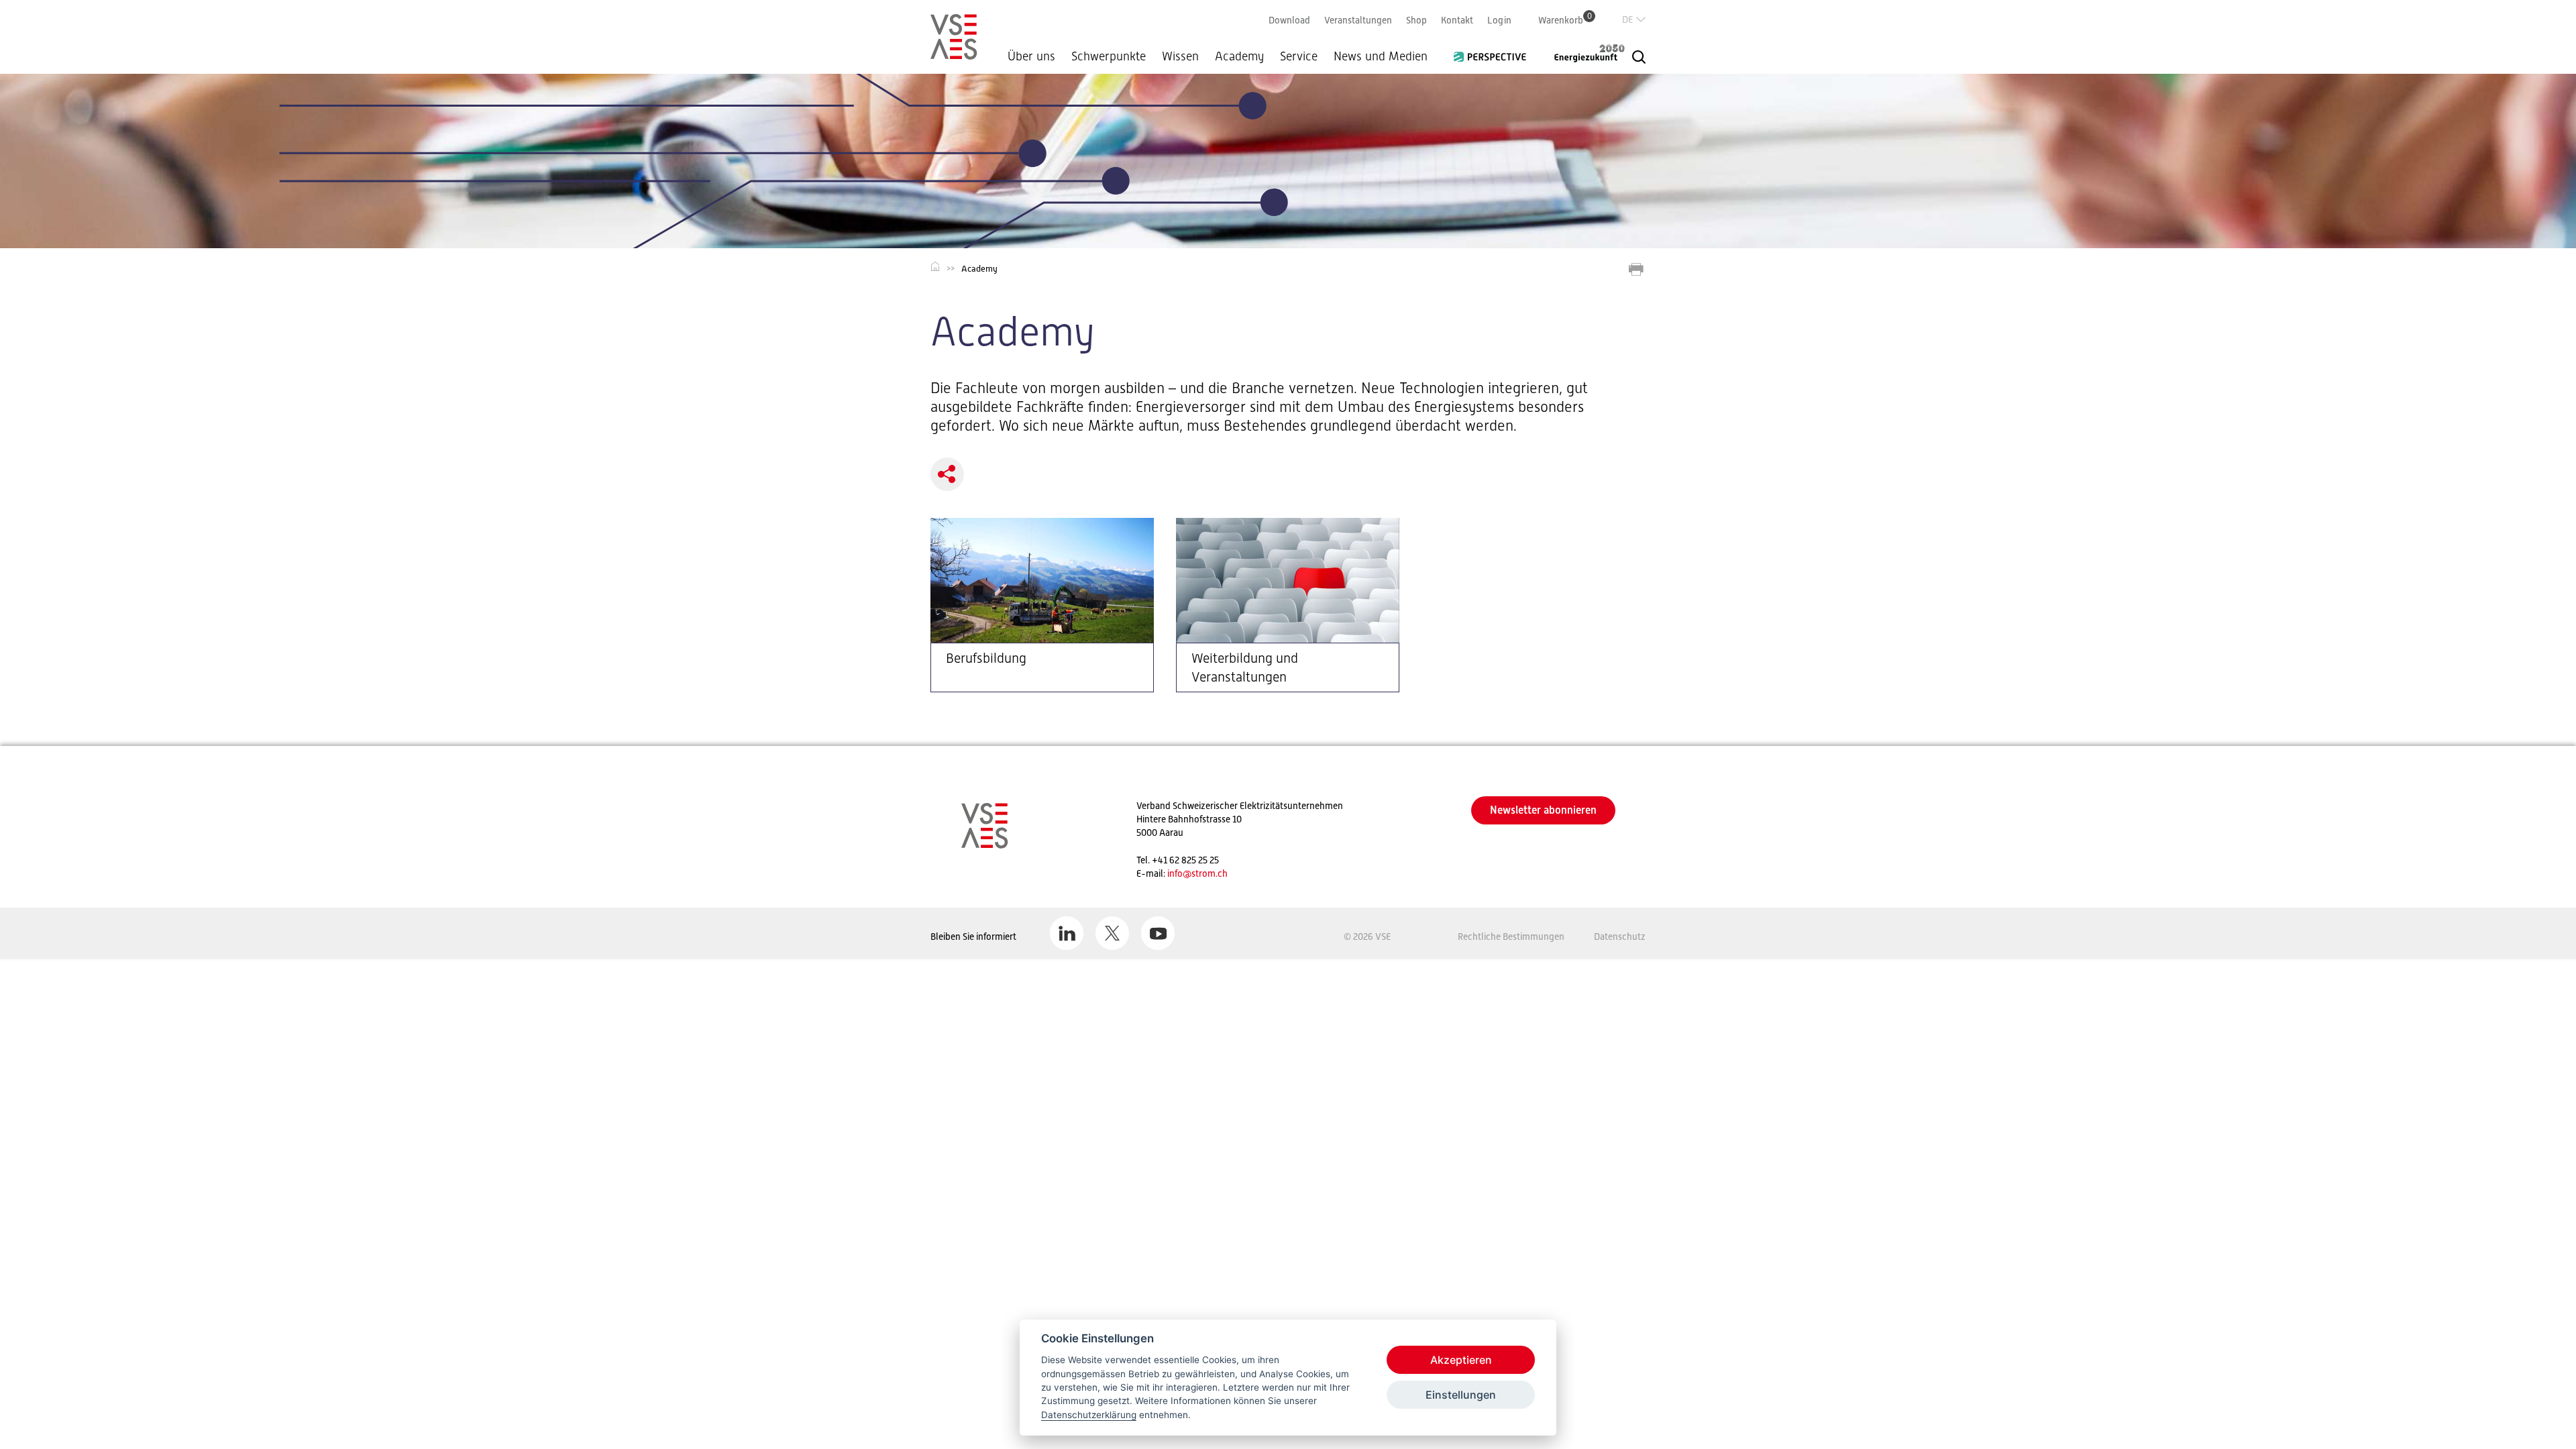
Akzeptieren (1461, 1360)
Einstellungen (1461, 1395)
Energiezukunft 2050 (1581, 53)
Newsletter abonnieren (1543, 810)
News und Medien (1381, 56)
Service (1299, 56)
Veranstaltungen (1358, 20)
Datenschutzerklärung (1089, 1415)
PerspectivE (1494, 52)
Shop (1416, 20)
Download (1289, 20)
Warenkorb (1565, 20)
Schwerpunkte (1109, 56)
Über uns (1031, 56)
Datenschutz (1620, 936)
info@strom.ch (1197, 873)
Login (1499, 20)
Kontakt (1457, 20)
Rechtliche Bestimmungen (1511, 936)
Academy (1239, 56)
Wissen (1180, 56)
